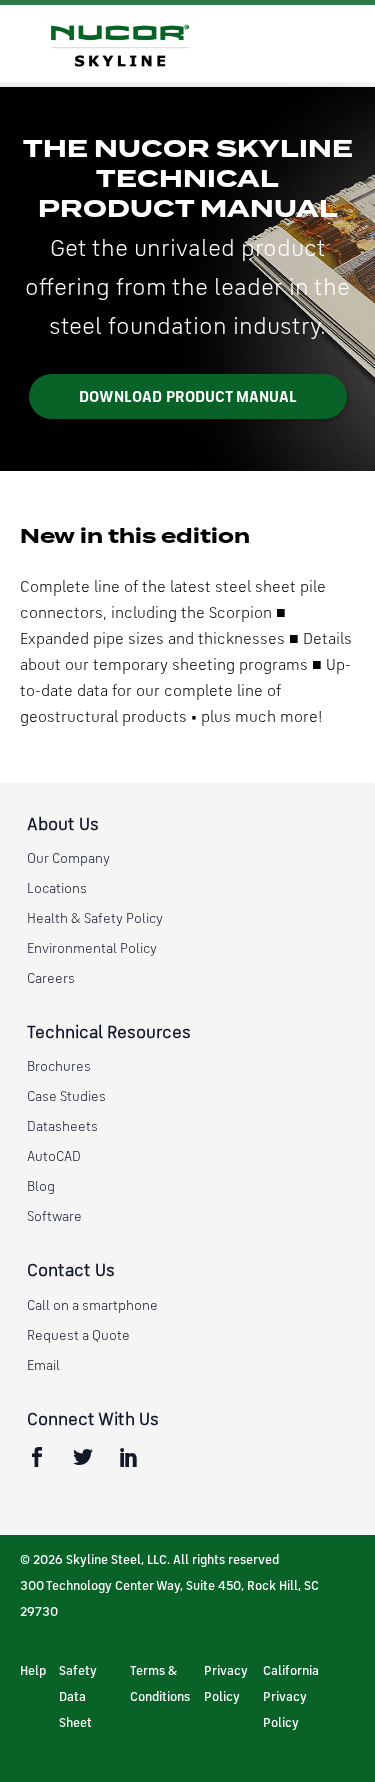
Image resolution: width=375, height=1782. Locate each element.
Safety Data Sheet (78, 1697)
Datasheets (62, 1127)
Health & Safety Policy (95, 919)
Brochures (59, 1067)
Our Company (68, 859)
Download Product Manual (188, 398)
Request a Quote (78, 1336)
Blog (41, 1187)
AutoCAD (54, 1157)
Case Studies (66, 1097)
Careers (51, 979)
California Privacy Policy (291, 1697)
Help (33, 1671)
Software (54, 1217)
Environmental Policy (92, 949)
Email (43, 1366)
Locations (57, 889)
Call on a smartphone (92, 1306)
